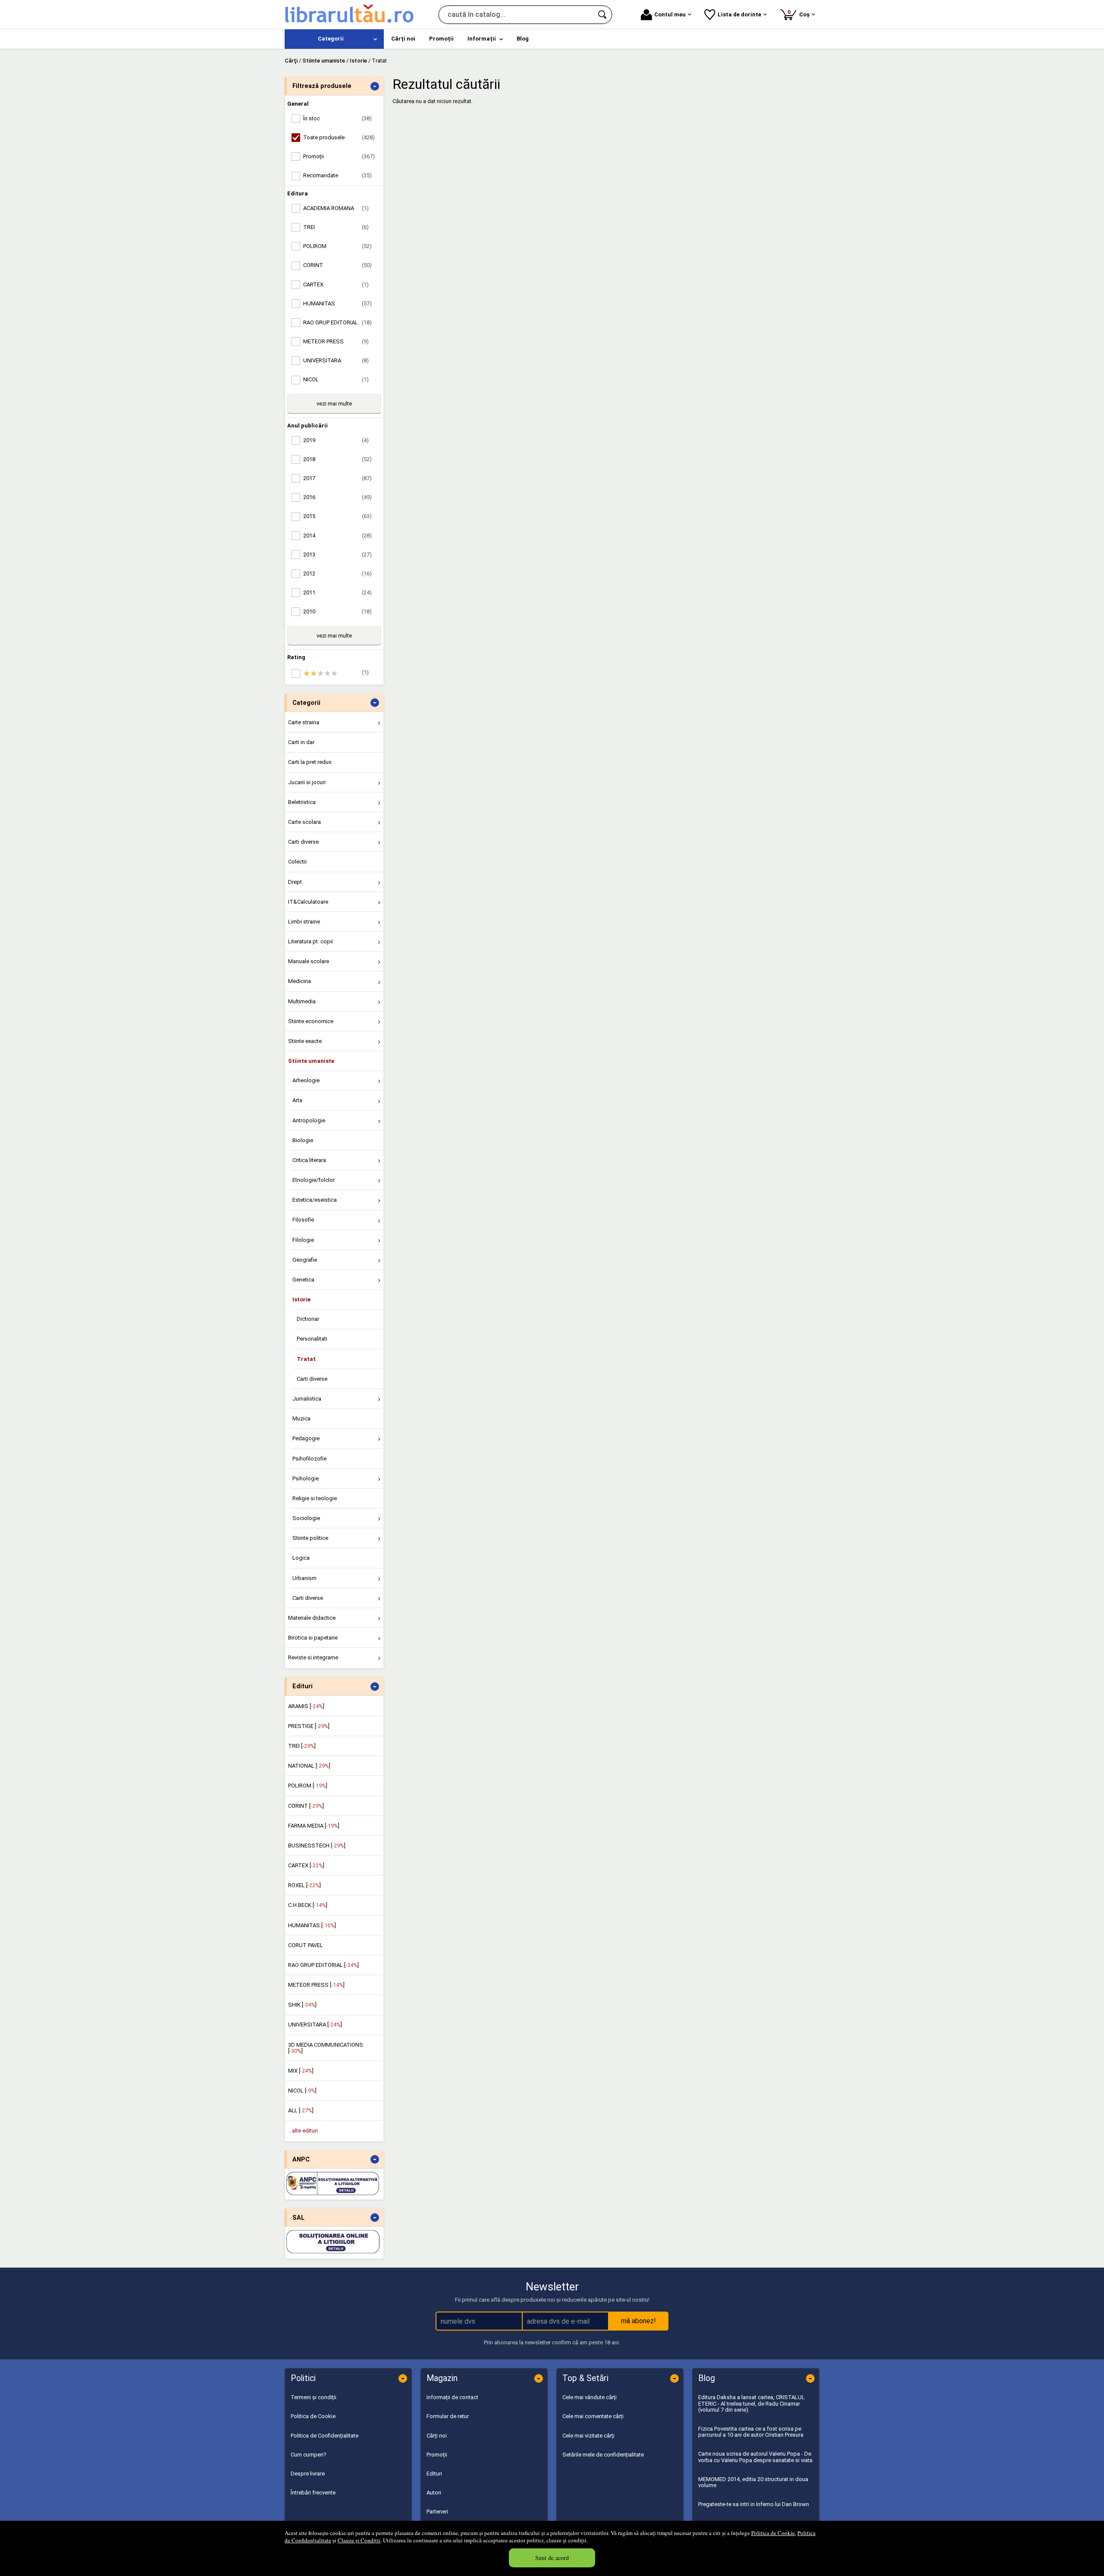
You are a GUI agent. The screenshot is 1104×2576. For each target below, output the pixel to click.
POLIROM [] (308, 1786)
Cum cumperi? (309, 2455)
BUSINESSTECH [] (317, 1846)
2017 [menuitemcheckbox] (337, 478)
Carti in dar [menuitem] (301, 742)
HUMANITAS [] (312, 1925)
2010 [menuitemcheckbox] (337, 611)
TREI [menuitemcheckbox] (336, 227)
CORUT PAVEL (306, 1945)
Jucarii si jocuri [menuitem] (307, 782)
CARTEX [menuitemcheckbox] (336, 284)
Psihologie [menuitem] (306, 1478)
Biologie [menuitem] (303, 1140)
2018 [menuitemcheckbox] (337, 459)
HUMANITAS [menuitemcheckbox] (337, 303)
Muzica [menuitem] (301, 1418)
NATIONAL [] (309, 1766)
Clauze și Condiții (359, 2540)
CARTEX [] (306, 1865)
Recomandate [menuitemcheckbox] (337, 175)
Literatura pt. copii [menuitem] (310, 941)
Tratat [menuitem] (306, 1359)
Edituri (434, 2474)
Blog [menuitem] (523, 39)
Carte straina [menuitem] (304, 722)
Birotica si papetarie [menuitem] (313, 1638)
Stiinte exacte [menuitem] (305, 1041)
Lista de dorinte (739, 14)
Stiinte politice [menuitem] (310, 1538)
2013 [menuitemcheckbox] (337, 554)
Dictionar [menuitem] (308, 1319)
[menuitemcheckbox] (336, 673)
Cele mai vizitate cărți (588, 2436)
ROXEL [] (304, 1885)
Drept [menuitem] (295, 882)
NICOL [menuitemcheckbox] (336, 379)
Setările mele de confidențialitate (603, 2455)
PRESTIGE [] (309, 1726)
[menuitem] (334, 39)
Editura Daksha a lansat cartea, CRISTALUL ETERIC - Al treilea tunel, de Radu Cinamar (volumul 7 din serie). (751, 2403)
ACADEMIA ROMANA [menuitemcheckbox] (336, 208)
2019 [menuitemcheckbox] (336, 440)
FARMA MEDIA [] (314, 1826)
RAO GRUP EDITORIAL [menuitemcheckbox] (337, 322)
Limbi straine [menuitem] (304, 922)
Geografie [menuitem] (305, 1260)
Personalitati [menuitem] (312, 1339)
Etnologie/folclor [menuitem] (314, 1180)
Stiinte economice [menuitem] (311, 1021)
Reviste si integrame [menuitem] (313, 1657)
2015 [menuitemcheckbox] (337, 516)
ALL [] (301, 2110)
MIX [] (301, 2071)
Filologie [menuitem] (303, 1240)
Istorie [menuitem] (301, 1299)
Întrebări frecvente (313, 2493)
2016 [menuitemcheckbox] (337, 497)
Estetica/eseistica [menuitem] (315, 1200)
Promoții (437, 2455)
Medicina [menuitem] (300, 981)
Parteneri (437, 2512)
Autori (434, 2493)
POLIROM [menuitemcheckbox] (337, 246)
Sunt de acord (552, 2558)
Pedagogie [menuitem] (306, 1438)
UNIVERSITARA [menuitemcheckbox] (336, 360)
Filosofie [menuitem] (303, 1220)
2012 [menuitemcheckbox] (337, 573)
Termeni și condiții (314, 2397)
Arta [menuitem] (297, 1100)
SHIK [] (302, 2005)
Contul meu (670, 14)
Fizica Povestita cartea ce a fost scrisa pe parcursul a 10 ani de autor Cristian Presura (751, 2432)
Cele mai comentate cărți (593, 2416)
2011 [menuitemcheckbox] (337, 592)
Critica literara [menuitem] (309, 1160)
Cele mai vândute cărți (590, 2397)
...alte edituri (303, 2131)
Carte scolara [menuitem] (304, 822)
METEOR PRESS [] (316, 1985)
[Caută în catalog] (603, 15)
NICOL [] (302, 2091)
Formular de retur (448, 2416)
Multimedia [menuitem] (302, 1001)
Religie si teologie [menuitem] (315, 1498)
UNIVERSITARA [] (315, 2025)
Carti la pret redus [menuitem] (310, 762)
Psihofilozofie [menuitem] (309, 1459)
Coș (800, 13)
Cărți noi (437, 2436)
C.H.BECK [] (308, 1905)
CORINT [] (306, 1806)
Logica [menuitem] (301, 1558)
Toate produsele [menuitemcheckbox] (339, 137)
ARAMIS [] (306, 1706)
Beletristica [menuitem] (302, 802)
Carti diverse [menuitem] (303, 842)
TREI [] (302, 1746)
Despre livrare (308, 2474)
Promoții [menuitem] (441, 39)
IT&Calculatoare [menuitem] (308, 902)
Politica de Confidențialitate (325, 2436)
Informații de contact (452, 2397)
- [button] (375, 86)
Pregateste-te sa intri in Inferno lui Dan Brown (754, 2504)
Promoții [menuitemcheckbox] (339, 156)
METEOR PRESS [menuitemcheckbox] (336, 341)
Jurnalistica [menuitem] (307, 1399)
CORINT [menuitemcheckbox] (337, 265)
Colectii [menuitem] (297, 862)
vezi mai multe (334, 404)
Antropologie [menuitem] (309, 1120)
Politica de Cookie (773, 2533)
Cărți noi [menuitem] (403, 39)
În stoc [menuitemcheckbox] (337, 118)
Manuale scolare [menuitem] (309, 961)
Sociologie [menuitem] (306, 1518)
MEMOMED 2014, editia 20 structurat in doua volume (753, 2482)
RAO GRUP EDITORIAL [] (323, 1965)
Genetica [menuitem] (303, 1280)
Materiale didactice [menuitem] (312, 1618)
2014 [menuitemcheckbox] (337, 536)
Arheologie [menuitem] (306, 1080)
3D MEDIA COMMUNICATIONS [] (326, 2048)
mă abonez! (638, 2321)
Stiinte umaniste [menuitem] (311, 1061)
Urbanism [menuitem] (304, 1578)
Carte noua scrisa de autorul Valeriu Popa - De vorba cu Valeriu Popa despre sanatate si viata (755, 2457)
